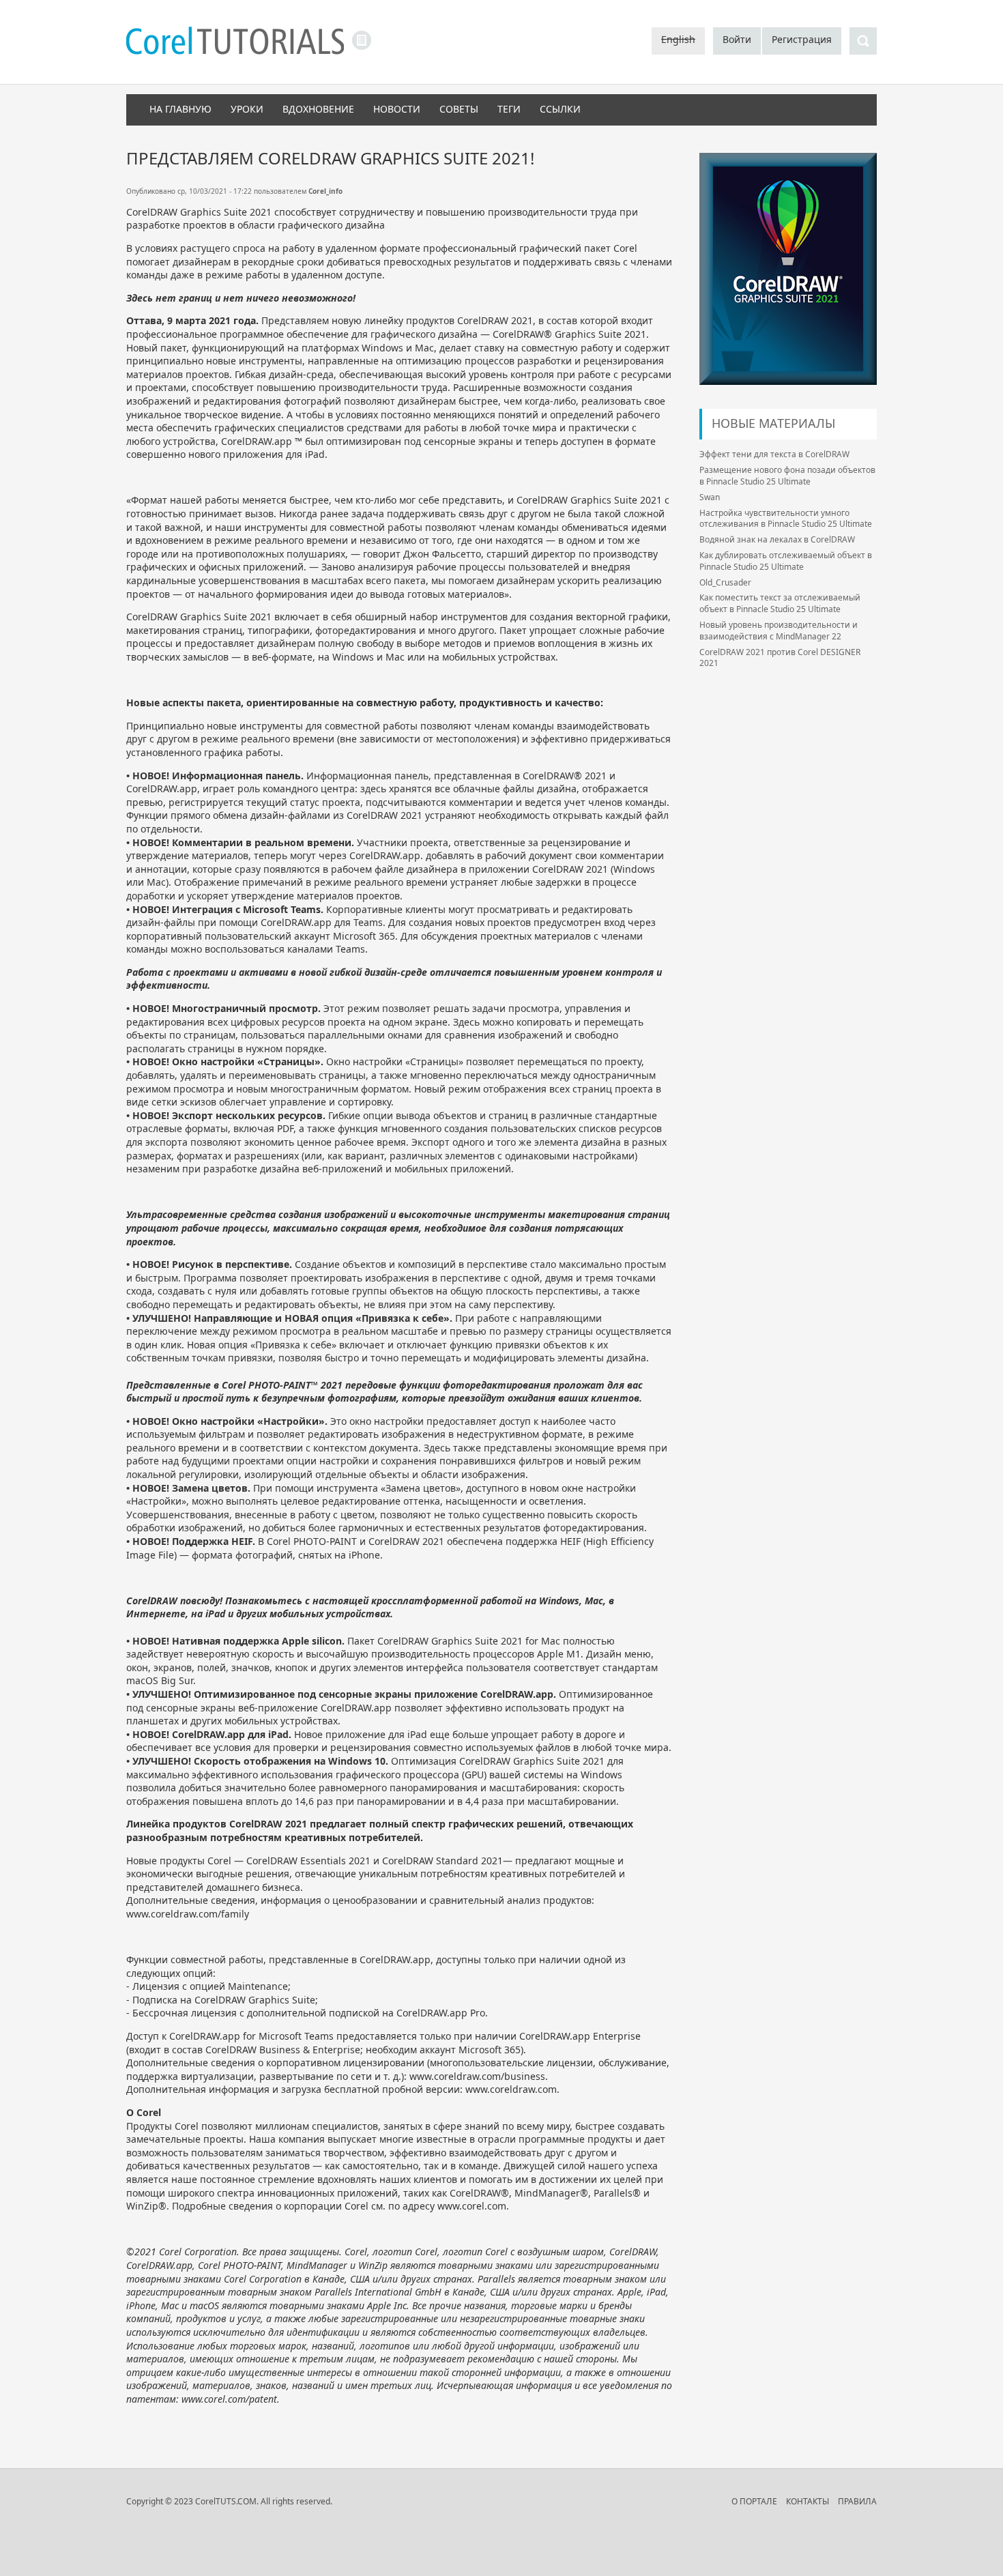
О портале (754, 2501)
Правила (857, 2501)
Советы (459, 109)
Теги (509, 109)
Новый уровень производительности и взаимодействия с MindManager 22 (779, 631)
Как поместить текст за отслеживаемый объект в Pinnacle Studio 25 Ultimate (780, 603)
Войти (737, 39)
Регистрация (802, 39)
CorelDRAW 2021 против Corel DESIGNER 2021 (780, 658)
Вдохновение (318, 109)
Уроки (247, 109)
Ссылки (560, 109)
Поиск (863, 41)
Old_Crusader (725, 582)
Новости (397, 109)
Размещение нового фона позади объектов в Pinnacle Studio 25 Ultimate (787, 476)
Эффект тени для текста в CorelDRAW (774, 454)
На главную (180, 109)
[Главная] (235, 42)
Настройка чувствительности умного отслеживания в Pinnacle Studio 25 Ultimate (786, 519)
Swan (710, 497)
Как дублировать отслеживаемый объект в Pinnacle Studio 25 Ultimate (786, 561)
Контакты (808, 2501)
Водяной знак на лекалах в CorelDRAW (777, 539)
